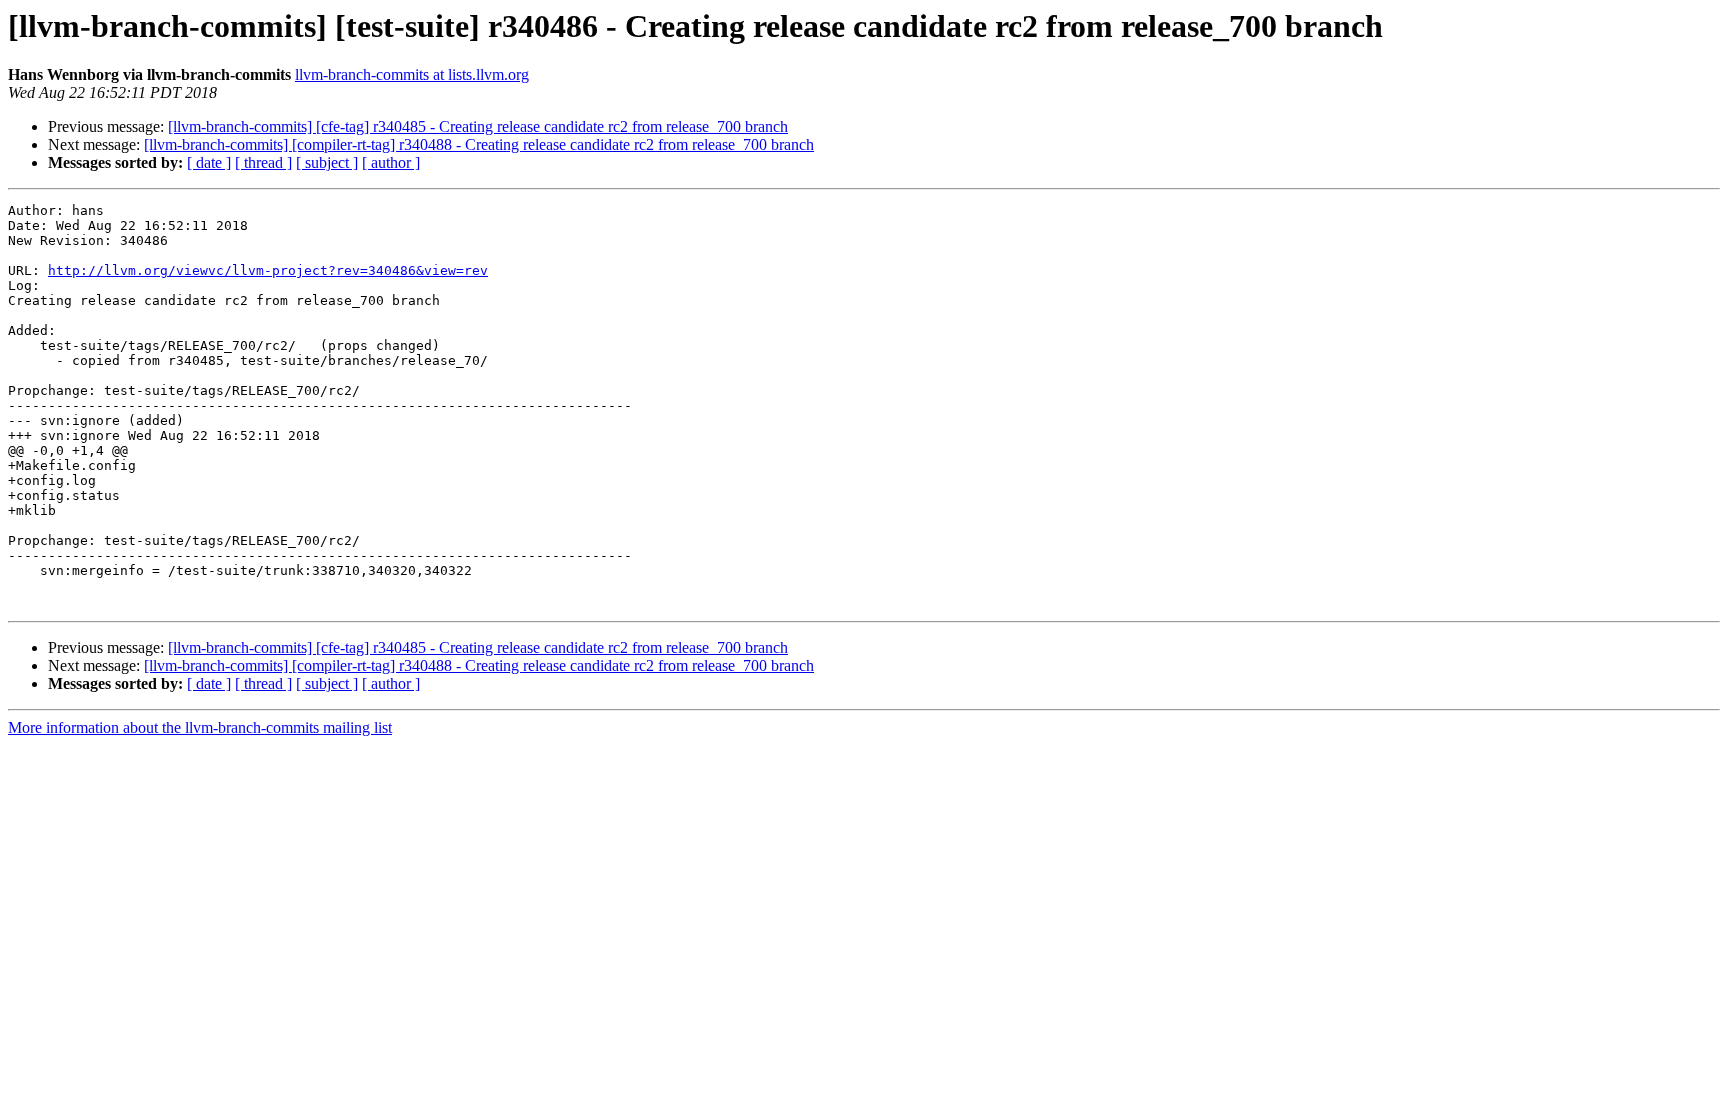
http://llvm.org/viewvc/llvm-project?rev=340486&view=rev (268, 270)
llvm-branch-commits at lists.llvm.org (412, 74)
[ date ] (209, 162)
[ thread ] (263, 162)
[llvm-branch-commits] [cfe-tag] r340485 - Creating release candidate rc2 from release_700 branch (478, 126)
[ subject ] (327, 162)
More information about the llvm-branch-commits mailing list (200, 727)
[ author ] (391, 162)
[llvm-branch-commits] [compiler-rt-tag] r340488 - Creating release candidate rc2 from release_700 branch (479, 144)
